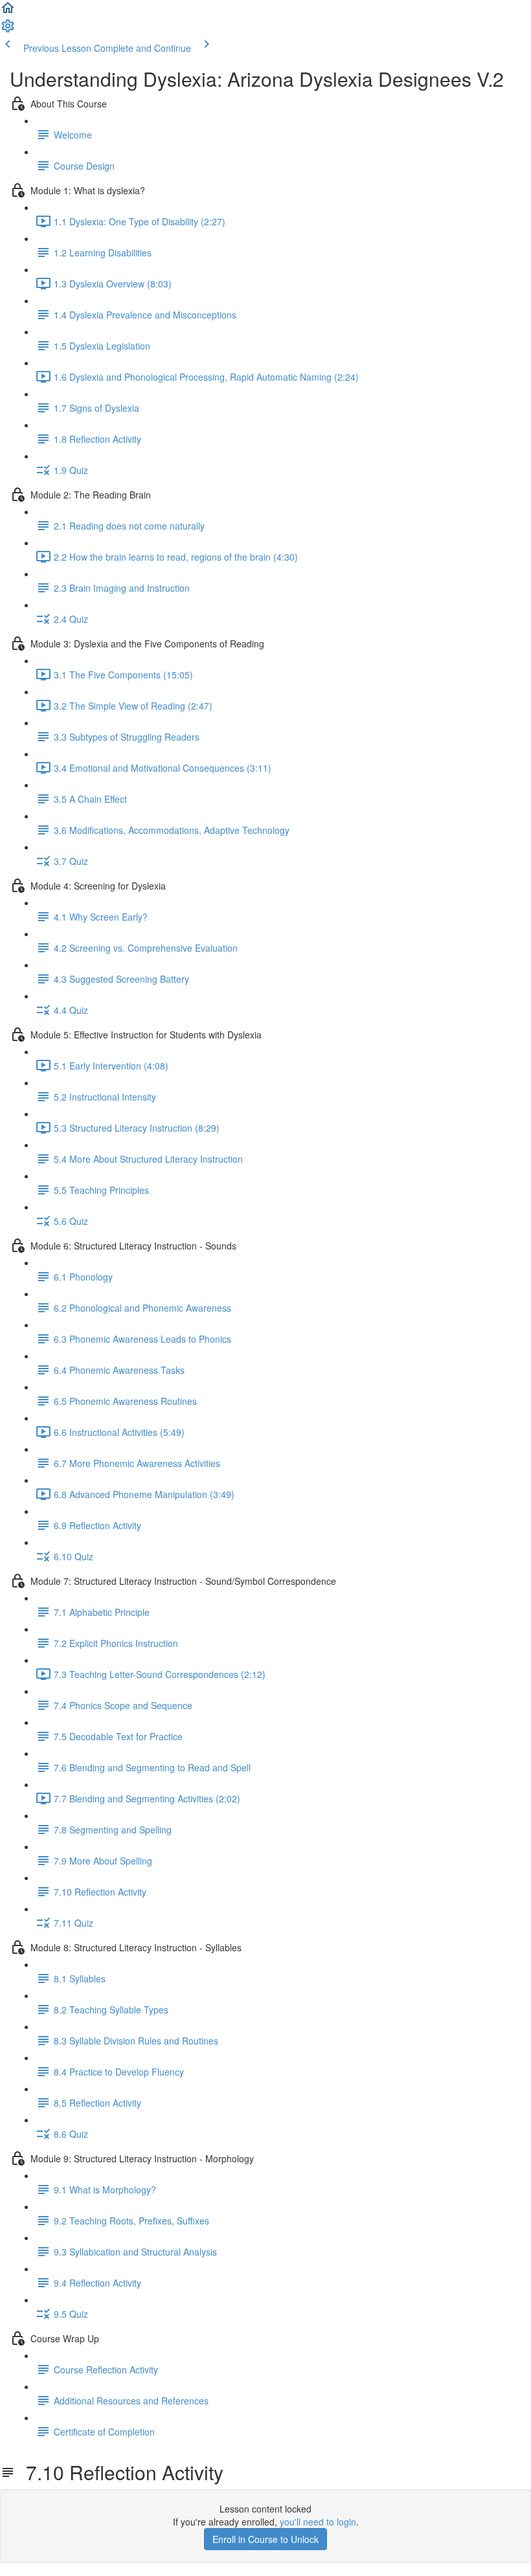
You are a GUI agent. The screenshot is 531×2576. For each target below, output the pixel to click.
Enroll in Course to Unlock (265, 2539)
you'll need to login (318, 2522)
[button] (8, 12)
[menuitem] (8, 30)
